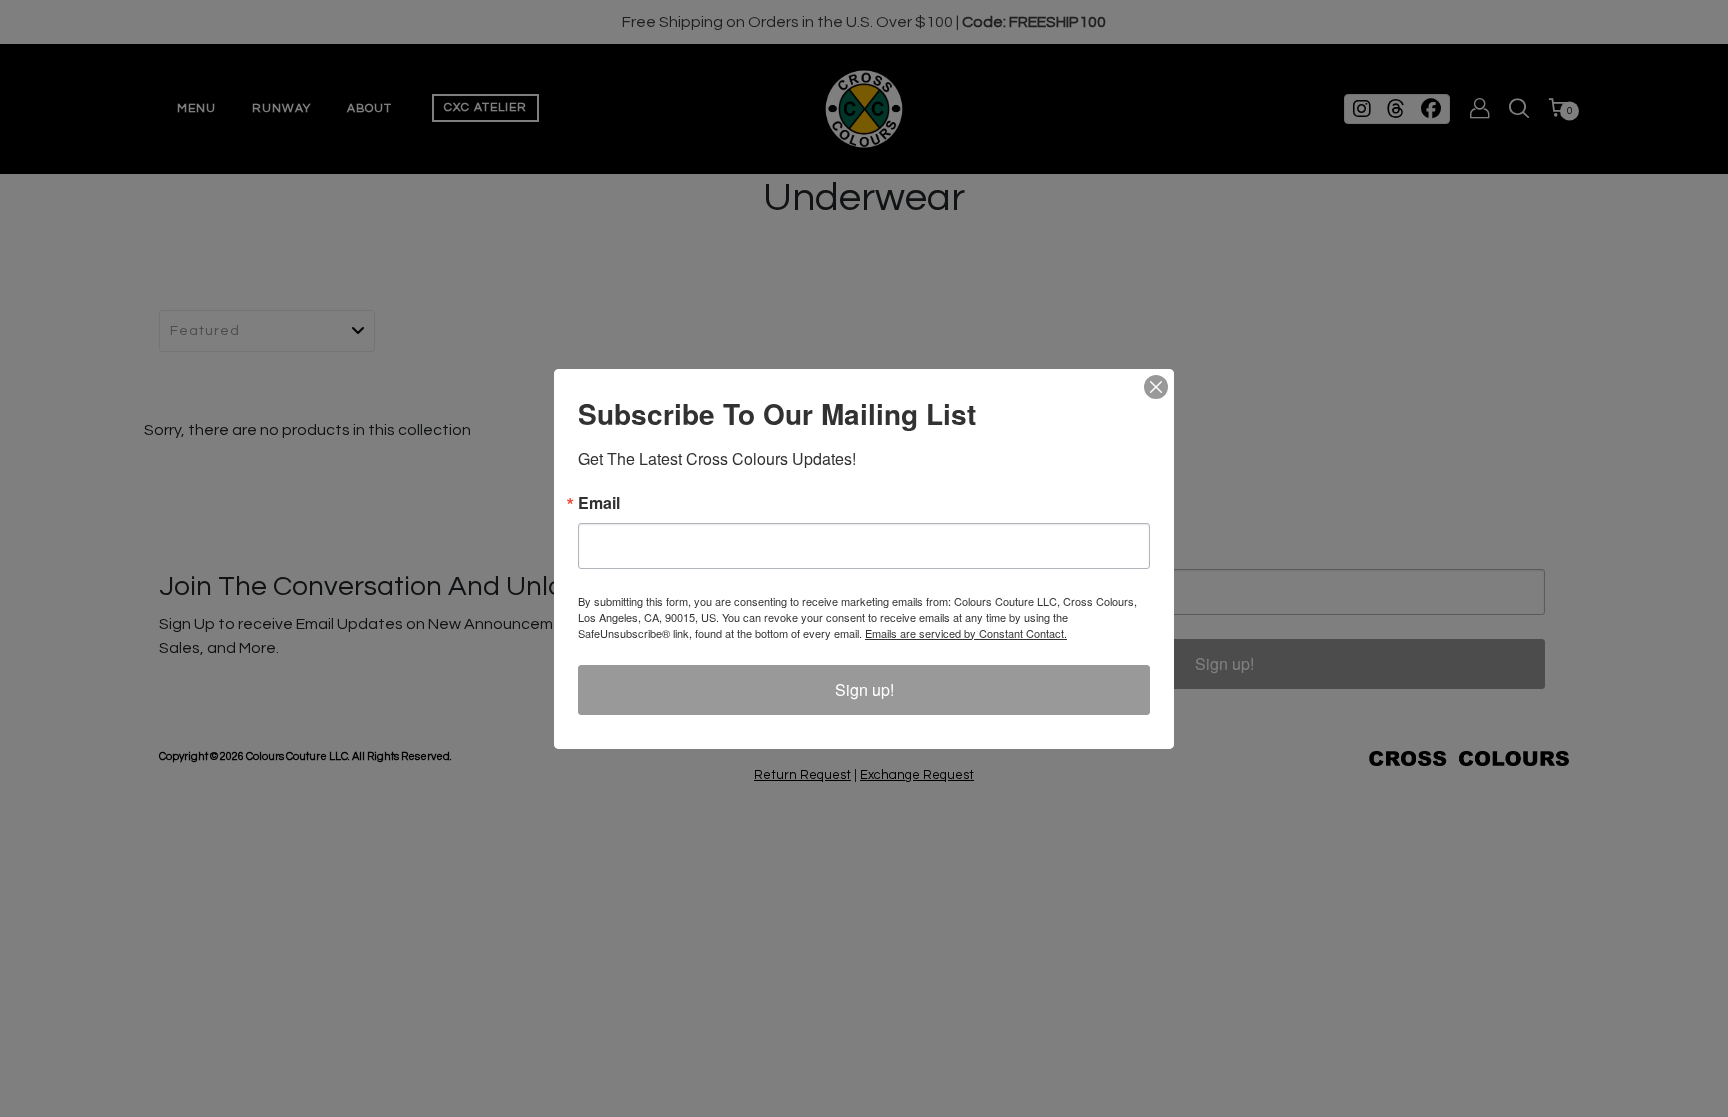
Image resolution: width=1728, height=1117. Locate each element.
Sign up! (864, 689)
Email (599, 503)
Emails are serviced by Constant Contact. (966, 633)
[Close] (1156, 387)
